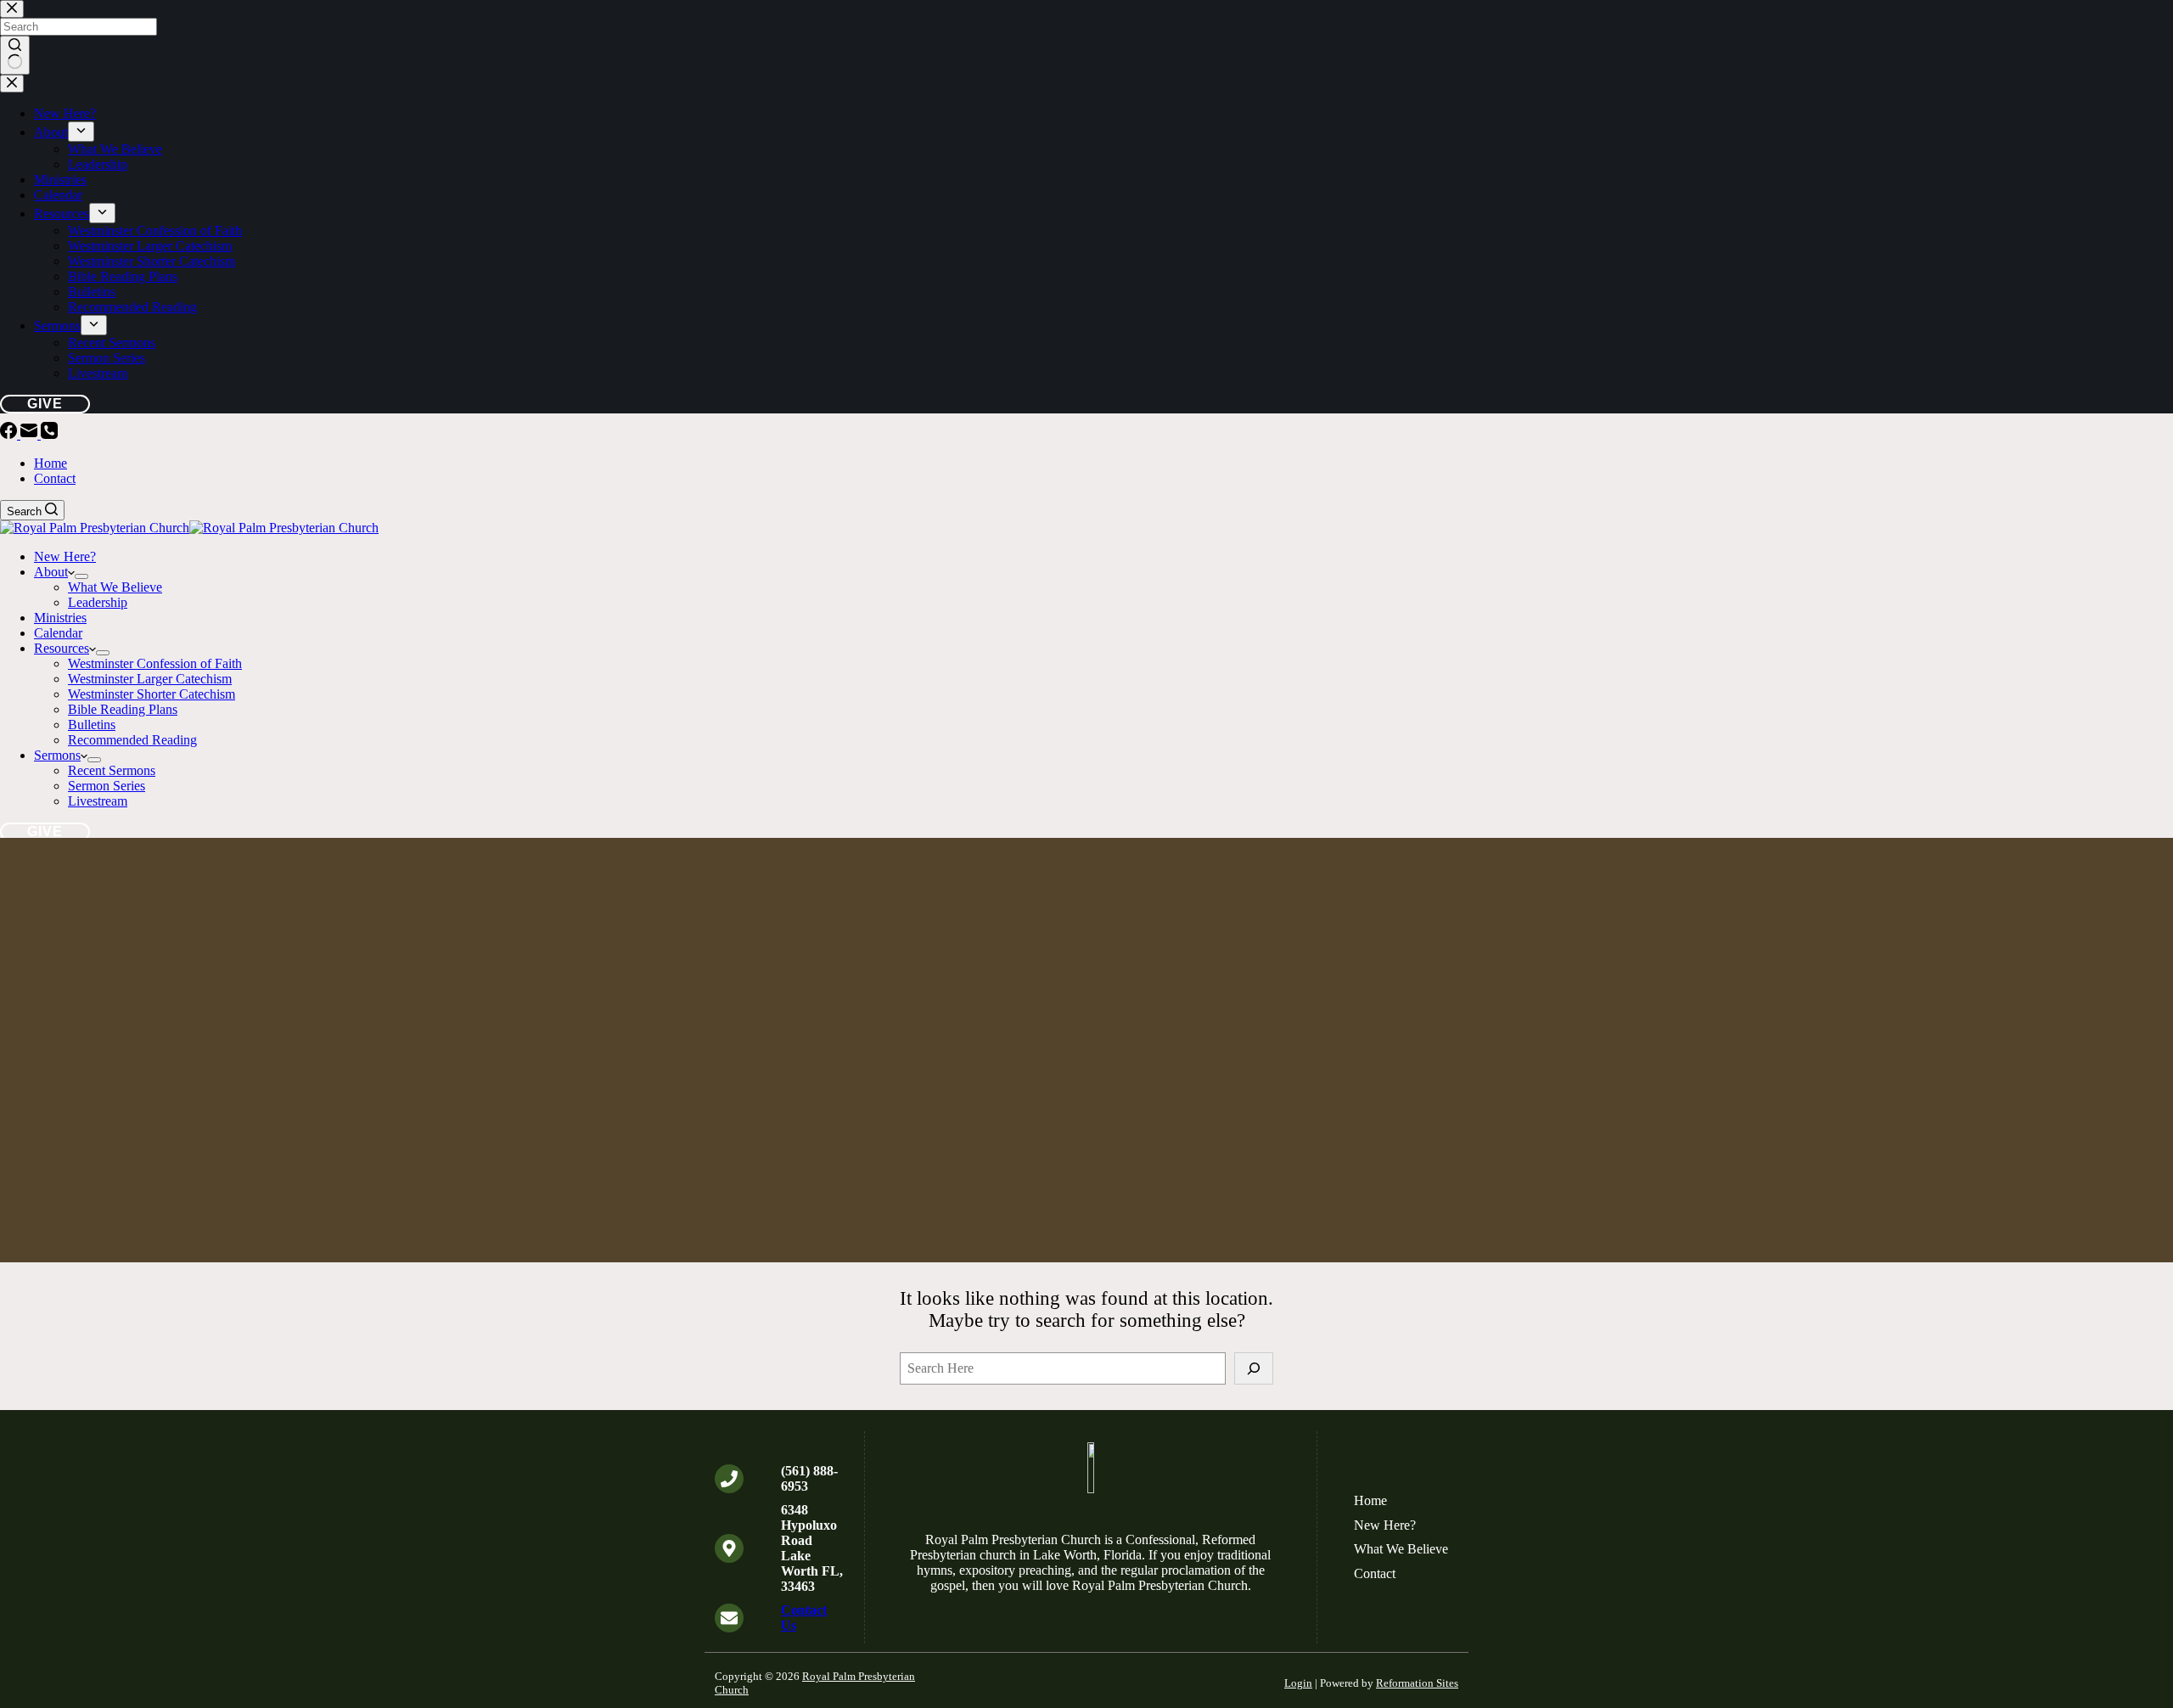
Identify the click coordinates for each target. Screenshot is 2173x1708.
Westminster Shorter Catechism (152, 694)
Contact (55, 478)
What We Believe (115, 587)
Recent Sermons (112, 770)
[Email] (31, 434)
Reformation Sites (1417, 1683)
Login (1298, 1683)
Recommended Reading (132, 740)
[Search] (1254, 1368)
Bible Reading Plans (123, 709)
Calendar (58, 633)
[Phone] (49, 434)
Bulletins (92, 725)
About (51, 572)
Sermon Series (107, 786)
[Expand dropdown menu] (81, 576)
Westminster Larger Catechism (150, 679)
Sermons (57, 755)
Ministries (60, 618)
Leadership (98, 602)
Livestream (98, 801)
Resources (62, 648)
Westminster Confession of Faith (155, 663)
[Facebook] (10, 434)
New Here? (65, 556)
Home (51, 463)
